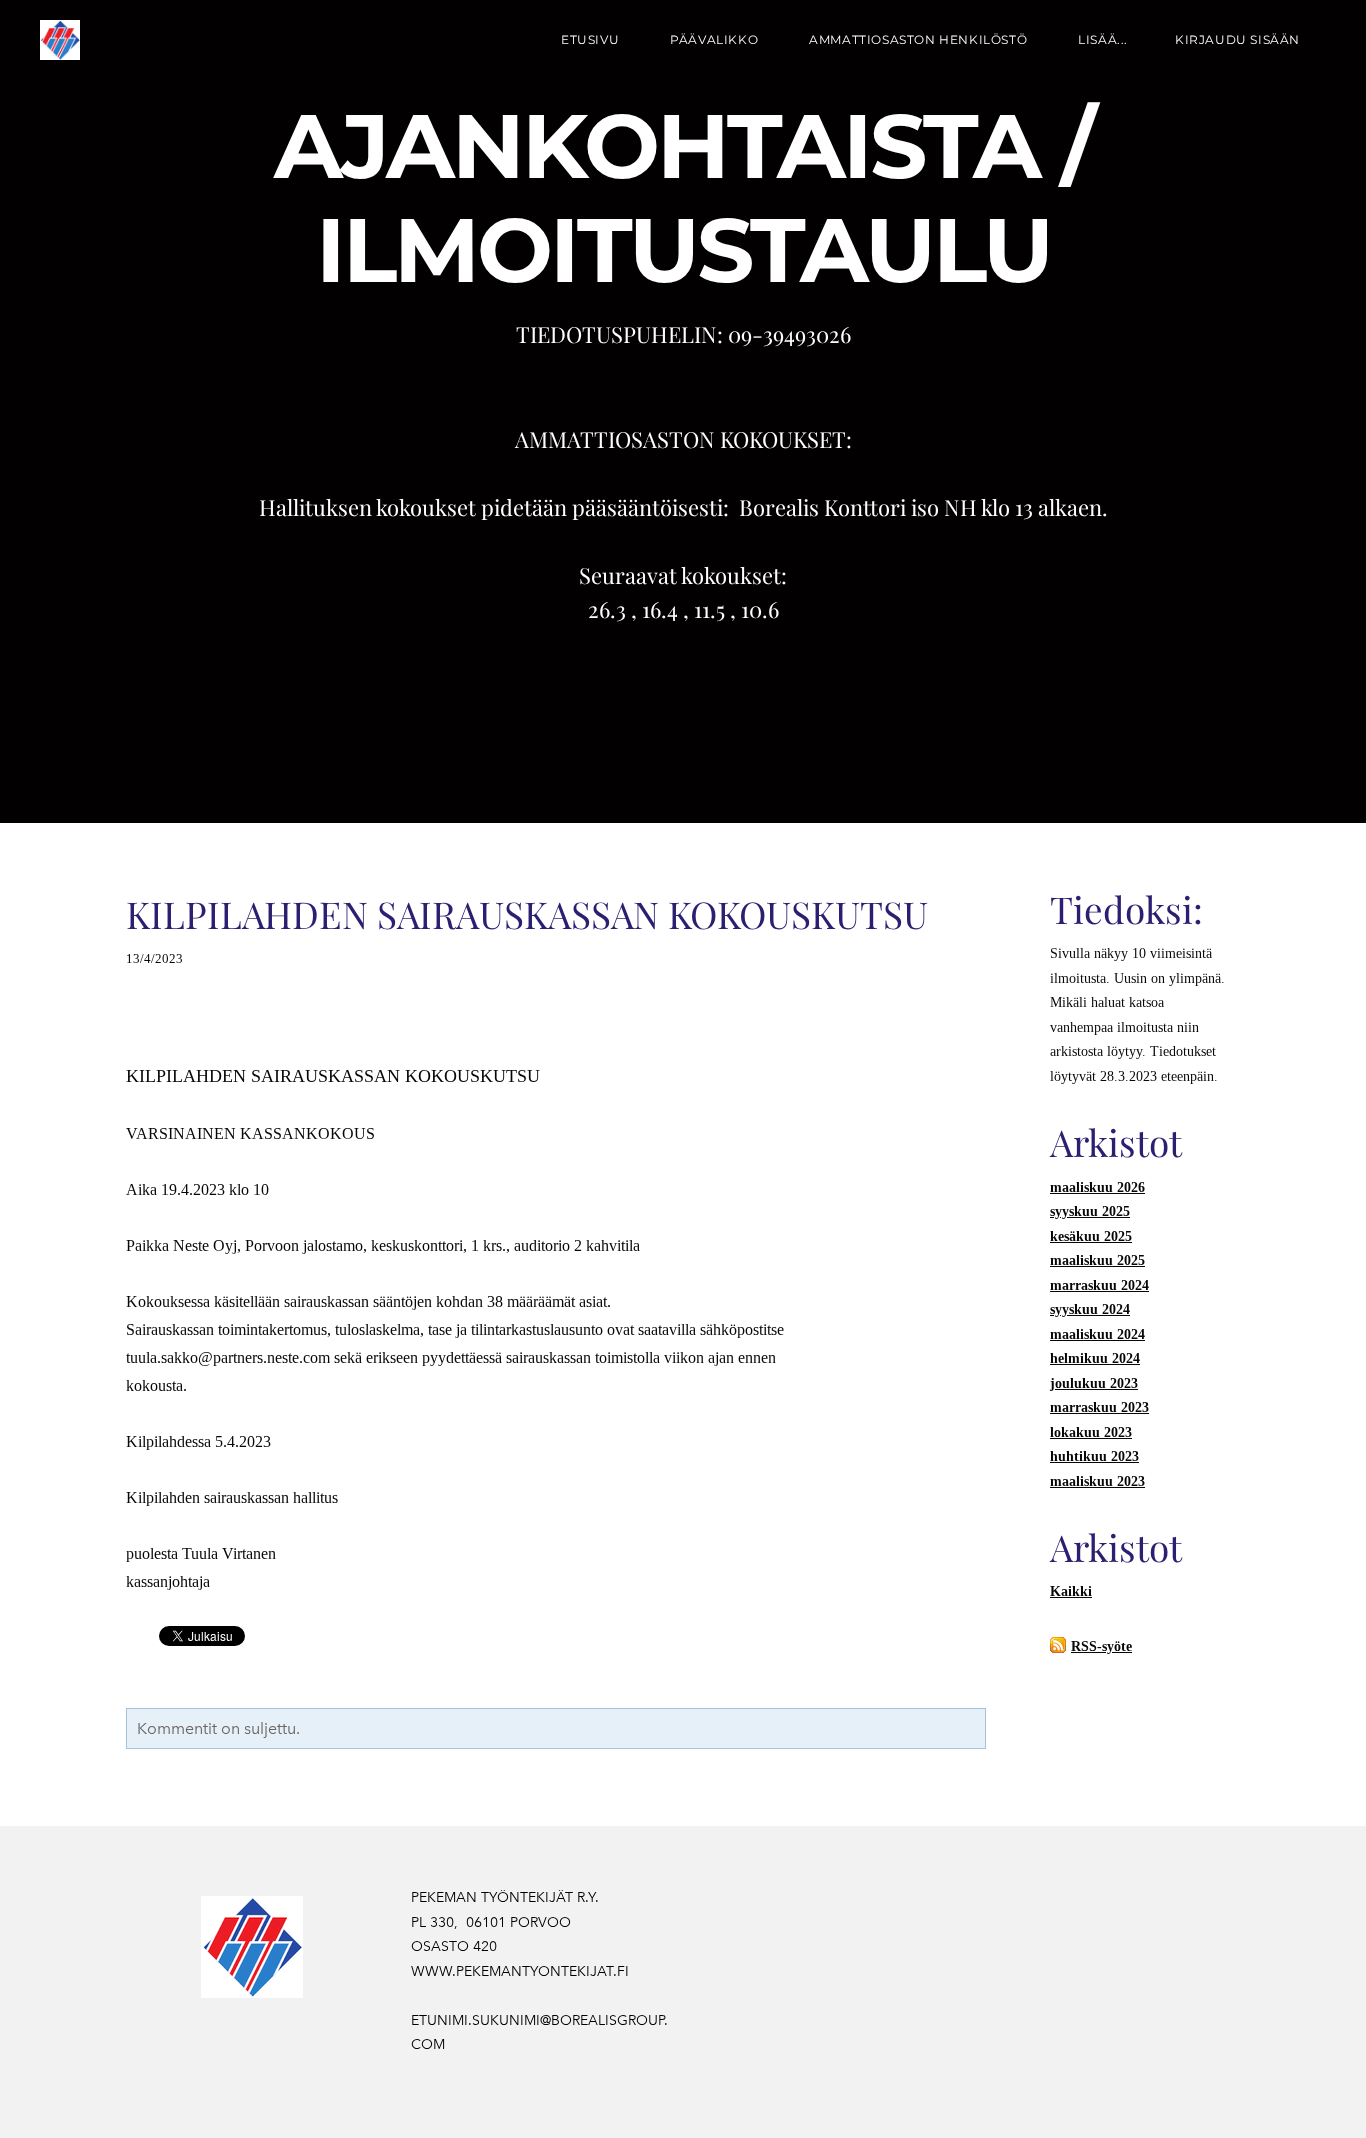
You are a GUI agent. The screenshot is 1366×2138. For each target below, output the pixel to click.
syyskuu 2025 (1090, 1211)
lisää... (1103, 39)
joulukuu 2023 (1094, 1383)
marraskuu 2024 (1099, 1285)
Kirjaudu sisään (1237, 39)
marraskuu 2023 (1099, 1407)
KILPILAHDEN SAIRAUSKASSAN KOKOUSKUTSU (527, 913)
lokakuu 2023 (1091, 1432)
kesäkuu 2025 (1091, 1236)
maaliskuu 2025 (1097, 1260)
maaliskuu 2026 (1097, 1187)
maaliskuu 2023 (1097, 1481)
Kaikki (1071, 1591)
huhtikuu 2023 (1094, 1456)
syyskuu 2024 (1090, 1309)
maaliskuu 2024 (1097, 1334)
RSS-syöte (1101, 1646)
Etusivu (590, 39)
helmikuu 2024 (1095, 1358)
